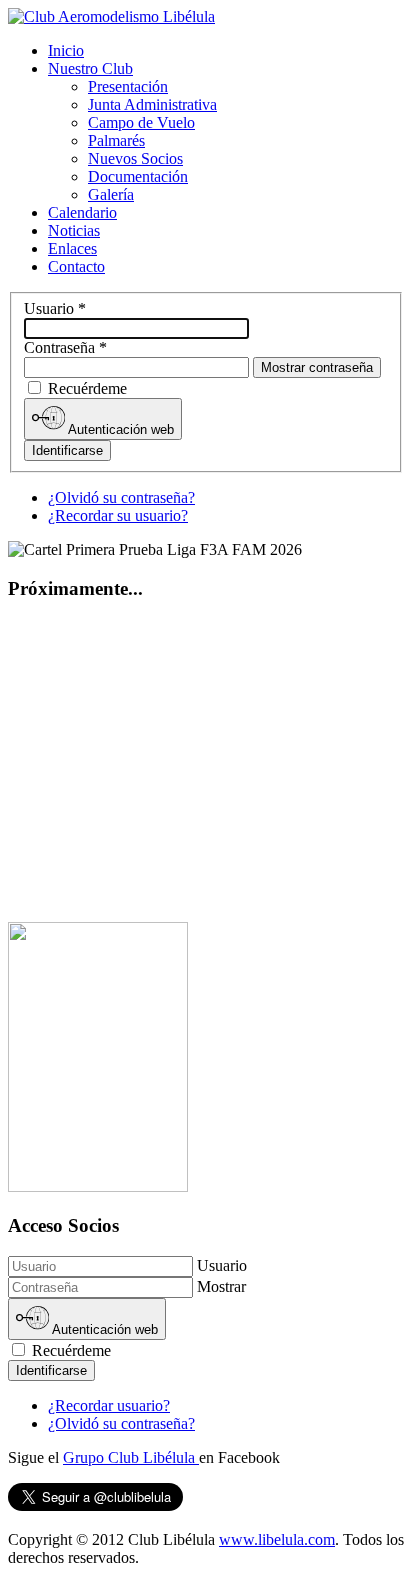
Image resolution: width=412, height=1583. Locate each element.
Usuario (55, 308)
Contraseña (65, 347)
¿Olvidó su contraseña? (121, 497)
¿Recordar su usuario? (118, 515)
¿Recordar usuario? (109, 1405)
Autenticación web (119, 429)
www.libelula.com (277, 1539)
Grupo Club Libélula (131, 1457)
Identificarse (67, 450)
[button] (90, 68)
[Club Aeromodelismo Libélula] (111, 16)
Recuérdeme (87, 388)
